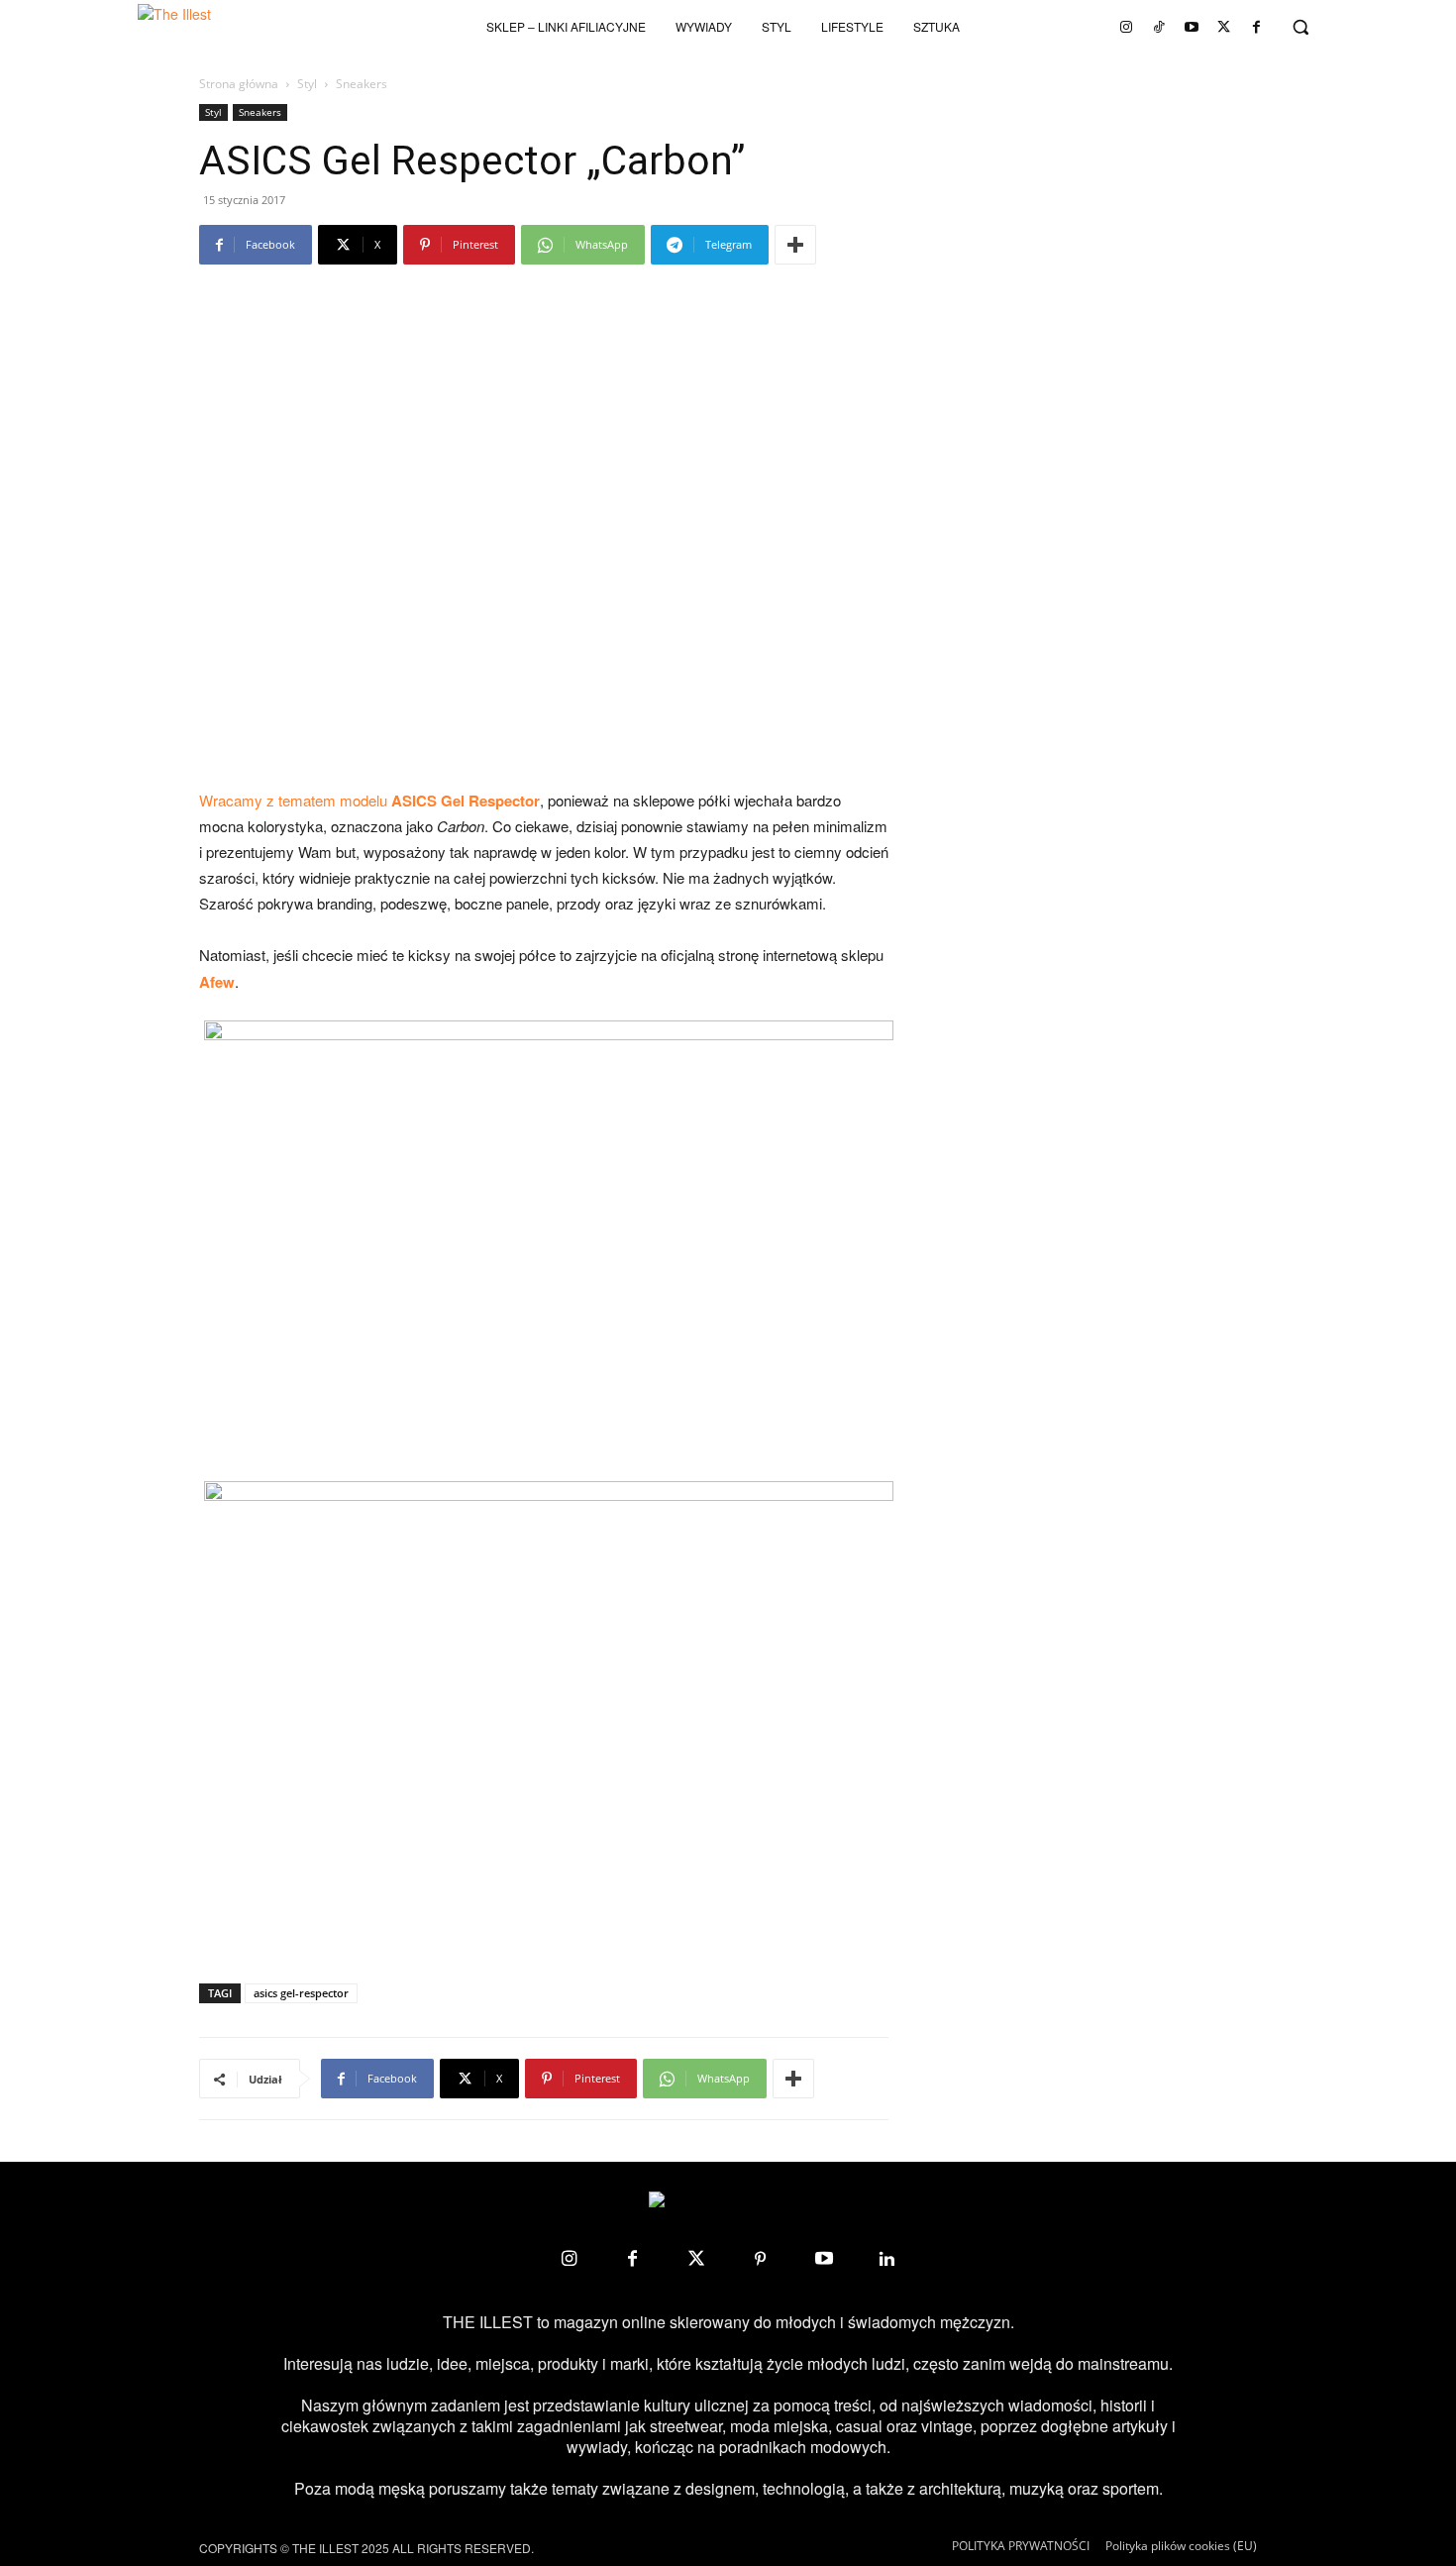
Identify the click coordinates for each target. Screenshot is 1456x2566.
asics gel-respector (301, 1993)
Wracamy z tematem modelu (369, 800)
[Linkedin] (887, 2259)
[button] (1300, 27)
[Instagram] (1126, 27)
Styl (307, 84)
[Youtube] (1192, 27)
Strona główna (239, 84)
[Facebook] (1257, 27)
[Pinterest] (760, 2259)
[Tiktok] (1159, 27)
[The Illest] (207, 27)
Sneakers (260, 112)
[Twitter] (1224, 27)
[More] (795, 245)
